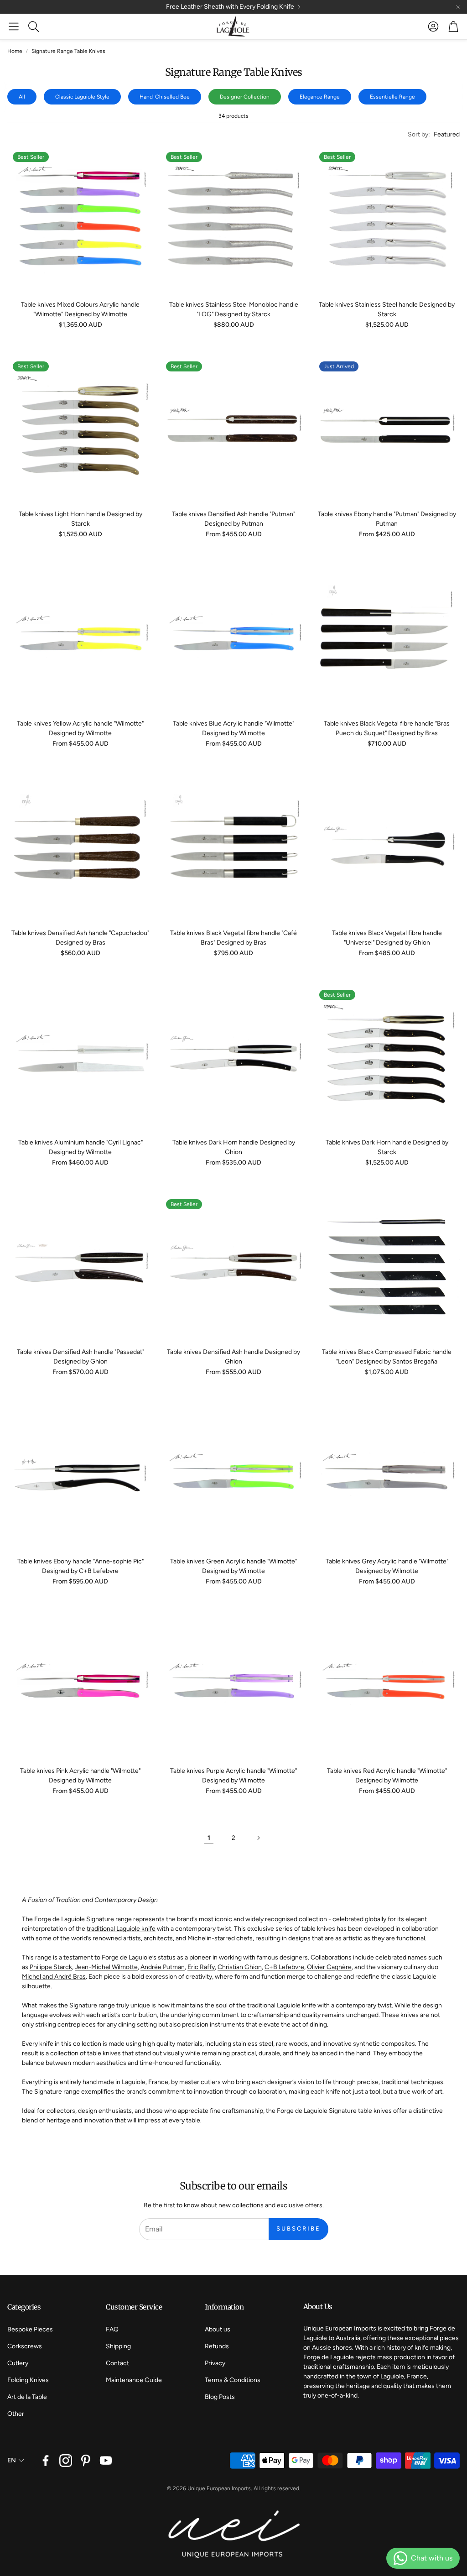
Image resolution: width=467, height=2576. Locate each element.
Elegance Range (320, 97)
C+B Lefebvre (284, 1967)
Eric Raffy (201, 1967)
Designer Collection (245, 97)
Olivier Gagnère (329, 1967)
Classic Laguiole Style (82, 97)
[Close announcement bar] (458, 7)
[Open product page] (80, 638)
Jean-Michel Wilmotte (106, 1967)
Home (15, 51)
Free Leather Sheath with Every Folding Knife (230, 7)
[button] (14, 26)
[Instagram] (66, 2461)
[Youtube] (106, 2461)
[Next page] (258, 1838)
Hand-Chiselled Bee (165, 97)
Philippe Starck (51, 1967)
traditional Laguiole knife (121, 1929)
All (22, 97)
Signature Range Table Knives (68, 51)
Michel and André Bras (54, 1977)
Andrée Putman (163, 1967)
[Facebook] (46, 2461)
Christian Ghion (240, 1967)
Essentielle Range (392, 97)
